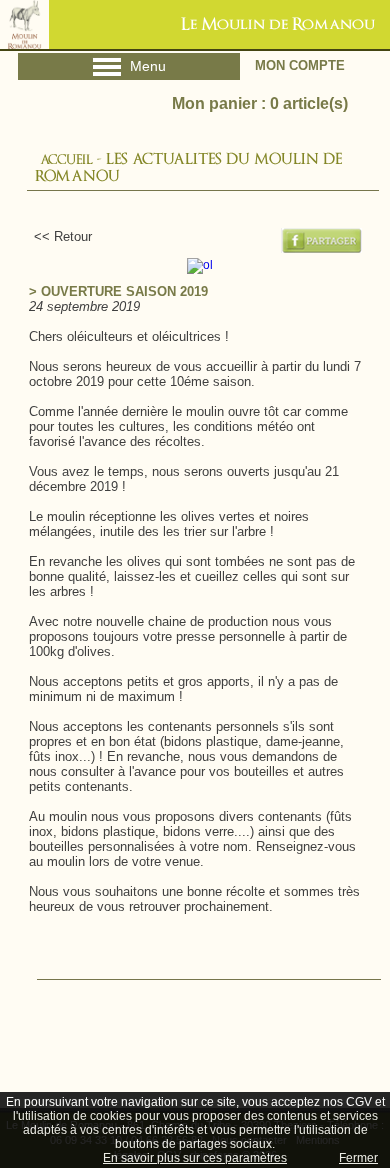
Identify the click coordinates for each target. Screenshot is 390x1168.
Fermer (358, 1158)
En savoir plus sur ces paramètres (195, 1158)
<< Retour (55, 236)
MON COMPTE (300, 65)
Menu (128, 69)
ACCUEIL (66, 159)
